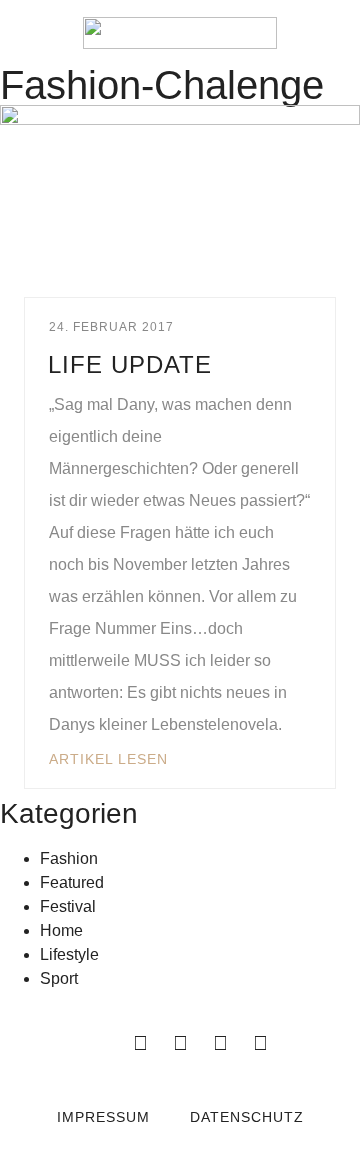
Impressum (103, 1117)
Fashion (69, 858)
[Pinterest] (260, 1043)
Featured (72, 882)
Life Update (130, 364)
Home (61, 930)
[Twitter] (180, 1043)
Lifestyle (69, 954)
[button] (30, 33)
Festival (68, 906)
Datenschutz (247, 1117)
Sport (59, 978)
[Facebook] (140, 1043)
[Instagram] (220, 1043)
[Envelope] (100, 1043)
